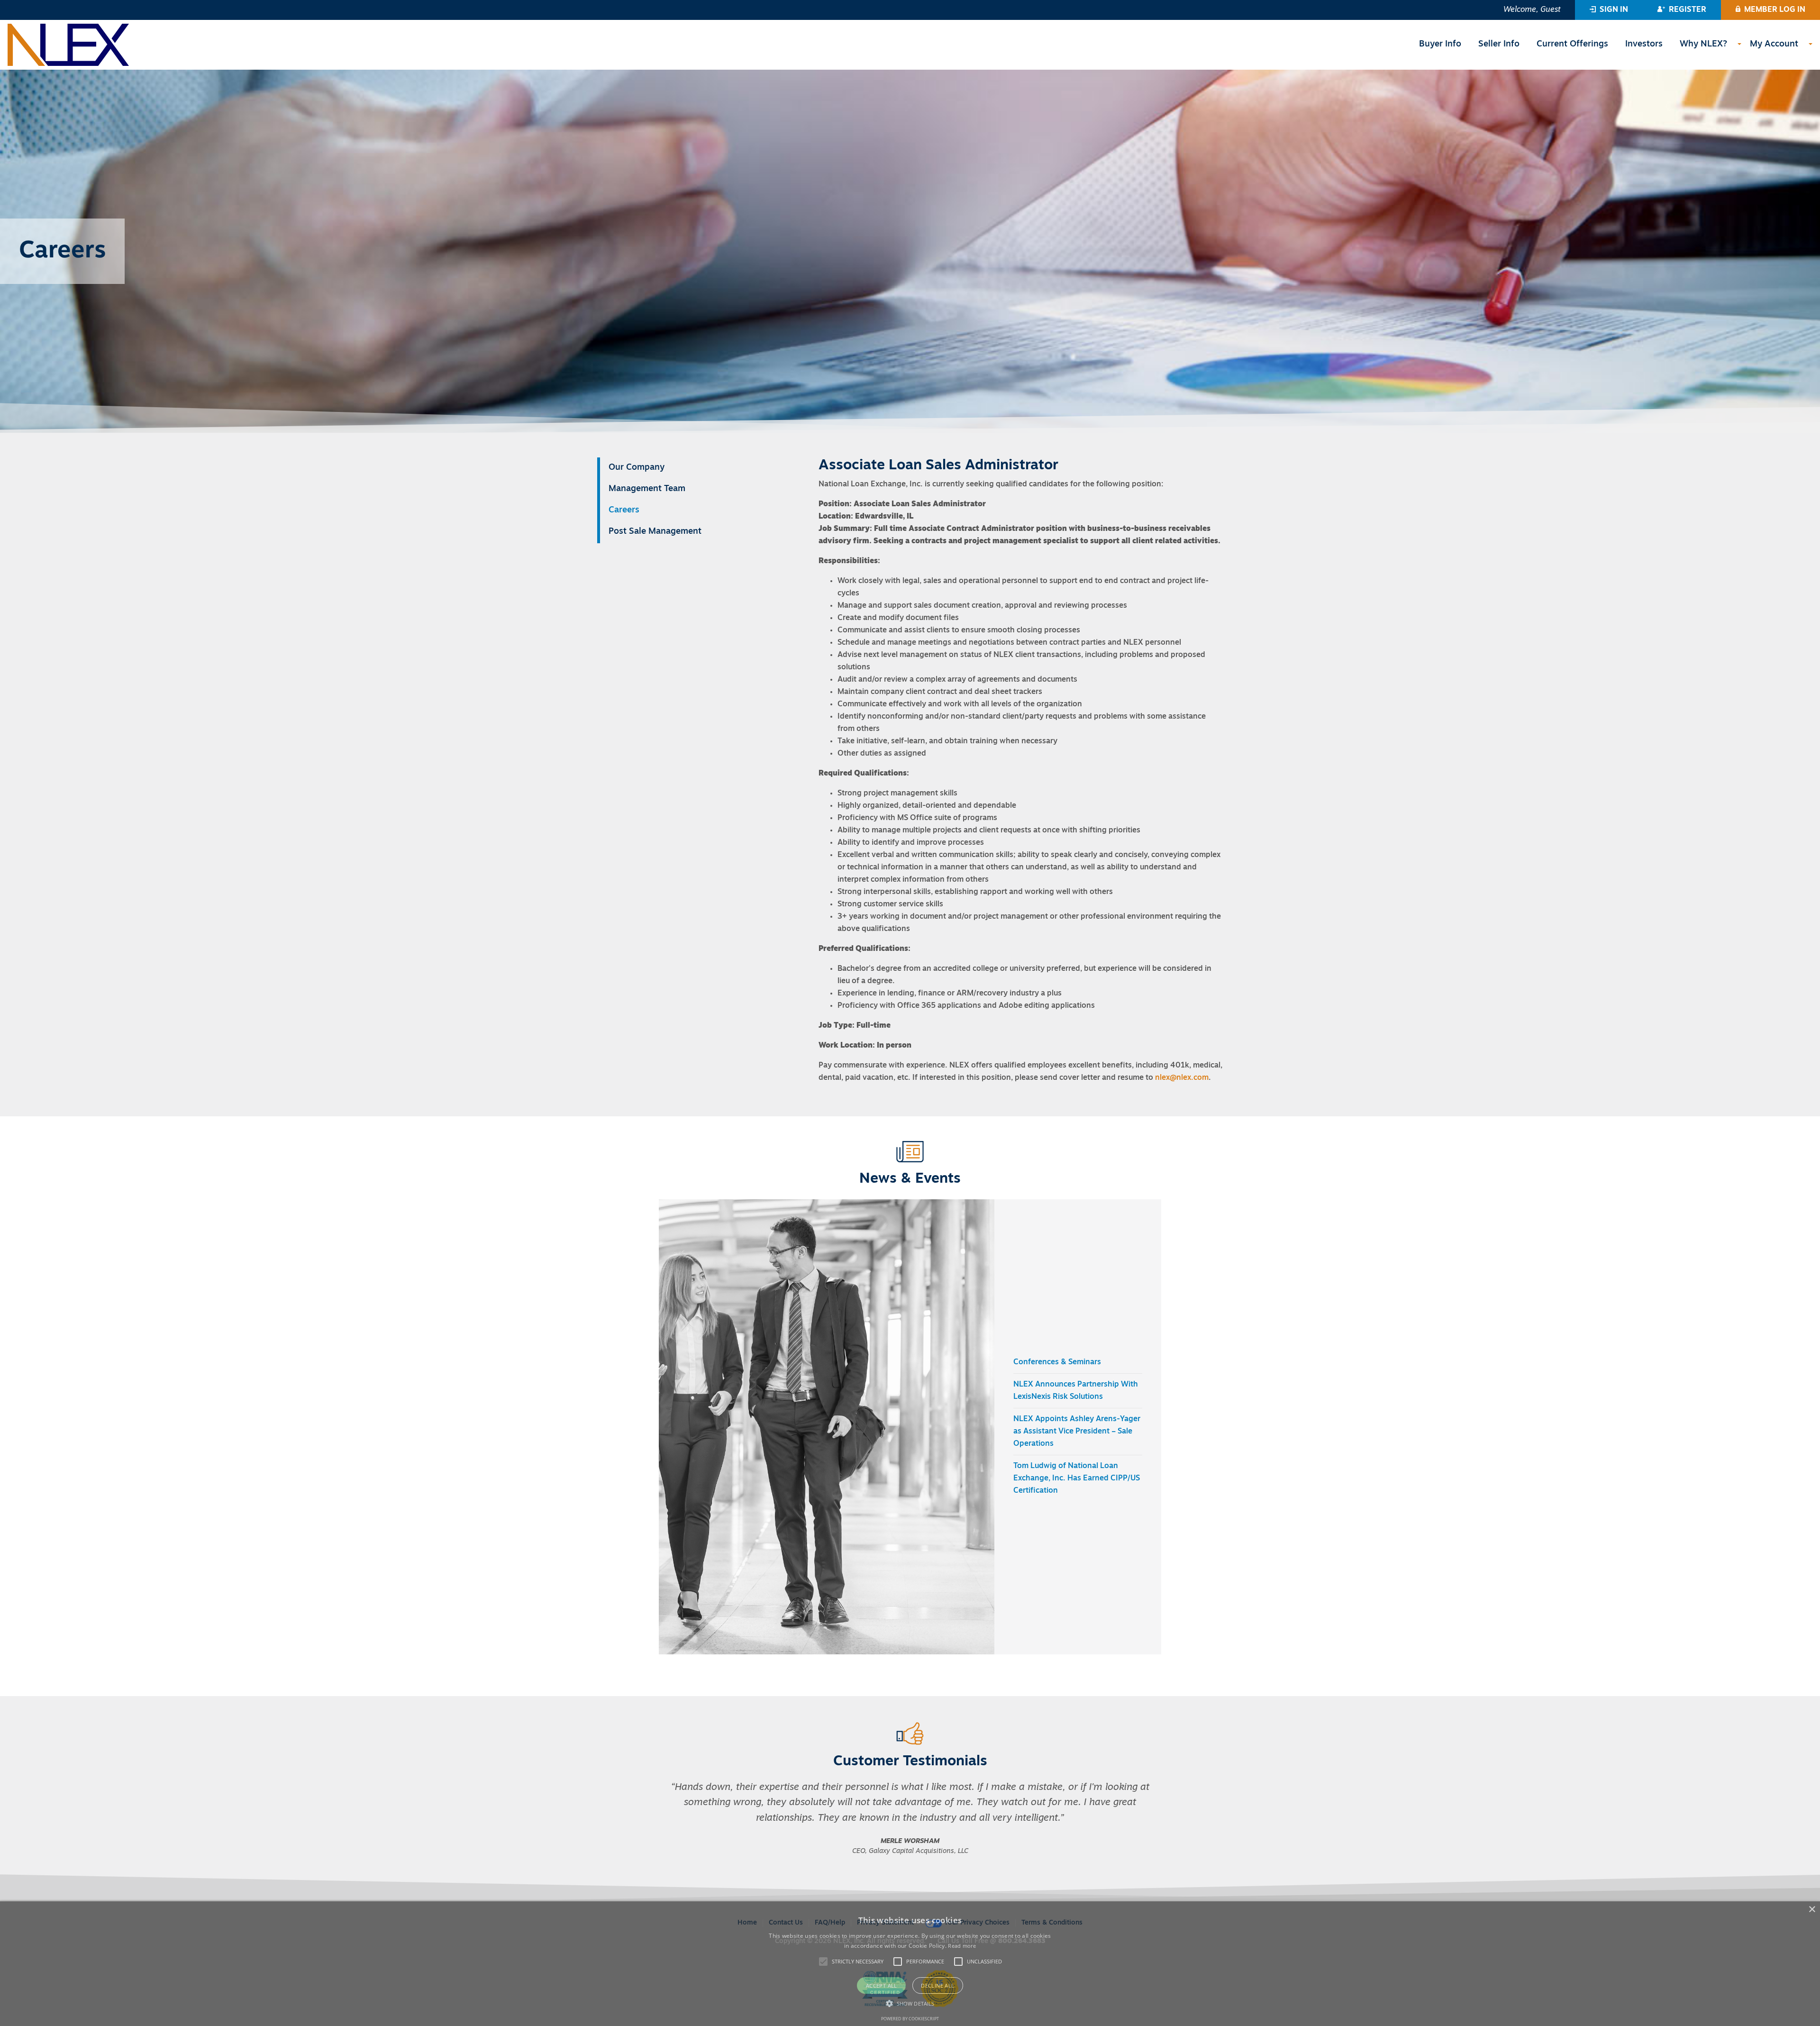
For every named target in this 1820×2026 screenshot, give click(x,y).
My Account (1774, 45)
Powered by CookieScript (910, 2019)
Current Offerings (1572, 45)
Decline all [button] (937, 1985)
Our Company (637, 468)
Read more (962, 1946)
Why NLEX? (1703, 45)
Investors (1644, 45)
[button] (1609, 10)
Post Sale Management (655, 532)
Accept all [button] (882, 1985)
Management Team (647, 489)
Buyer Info (1440, 45)
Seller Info (1499, 45)
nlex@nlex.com (1182, 1078)
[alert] (910, 1964)
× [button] (1812, 1910)
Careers (624, 511)
